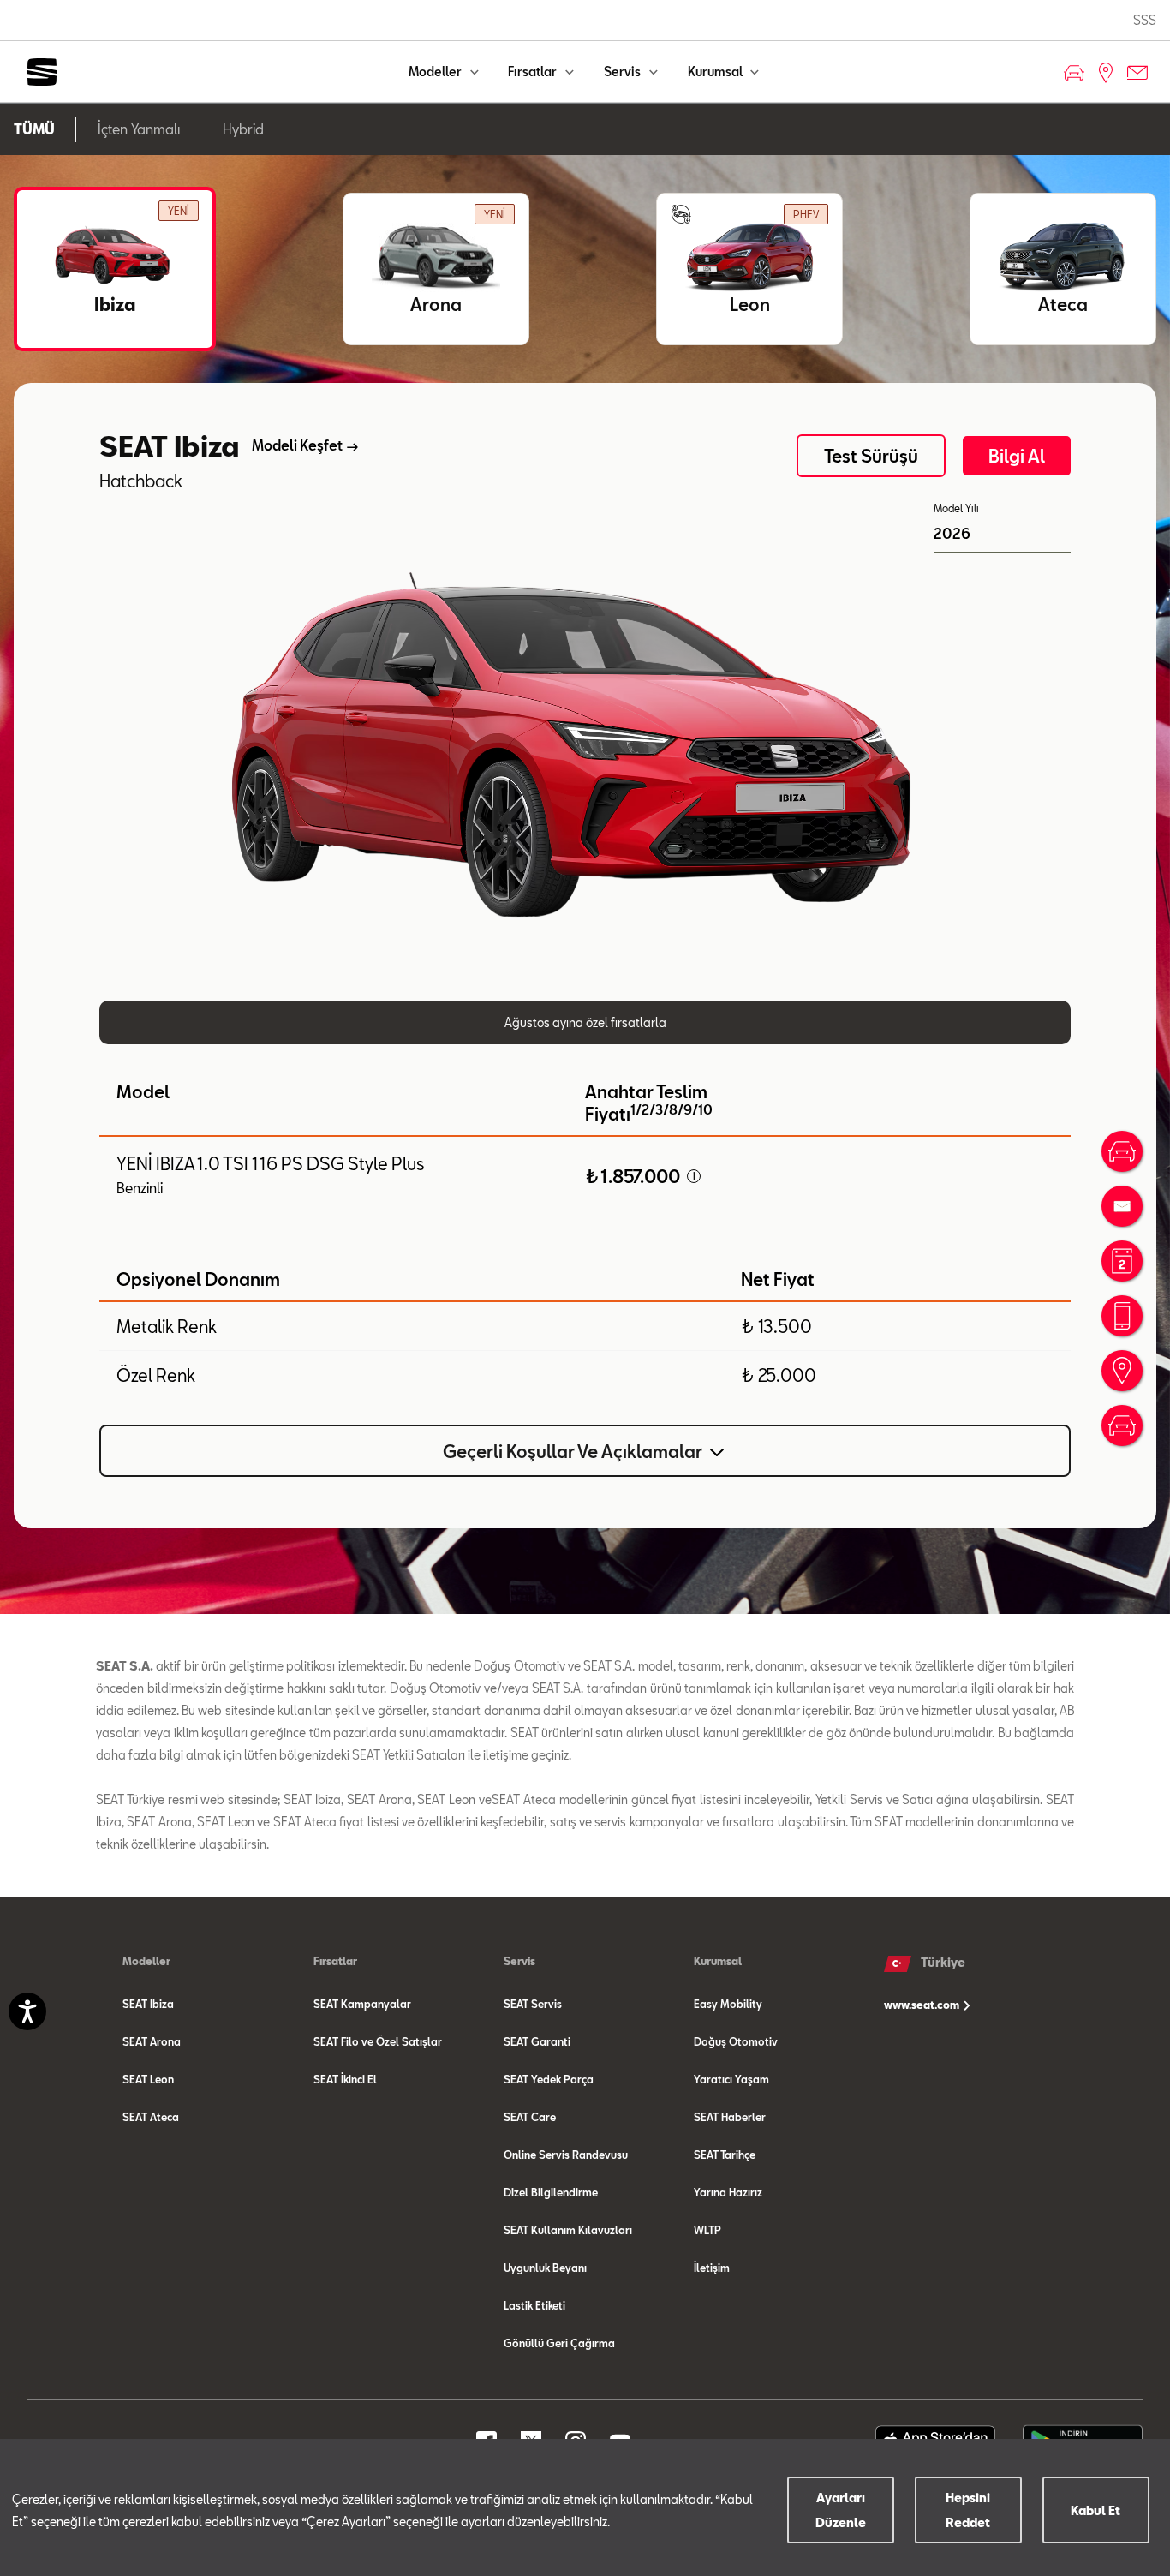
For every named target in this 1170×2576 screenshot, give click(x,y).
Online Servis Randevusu (566, 2155)
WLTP (707, 2230)
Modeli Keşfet (297, 445)
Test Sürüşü (871, 456)
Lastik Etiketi (534, 2305)
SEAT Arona (152, 2041)
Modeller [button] (436, 72)
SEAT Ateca (151, 2117)
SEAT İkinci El (345, 2079)
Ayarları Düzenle (841, 2510)
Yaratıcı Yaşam (731, 2079)
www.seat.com (923, 2005)
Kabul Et (1095, 2510)
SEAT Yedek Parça (549, 2079)
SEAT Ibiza (148, 2004)
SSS (1145, 20)
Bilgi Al (1017, 456)
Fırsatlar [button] (534, 72)
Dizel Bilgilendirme (551, 2192)
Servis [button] (624, 72)
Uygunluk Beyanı (545, 2268)
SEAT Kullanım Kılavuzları (568, 2230)
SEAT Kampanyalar (362, 2004)
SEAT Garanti (537, 2041)
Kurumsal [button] (716, 72)
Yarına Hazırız (728, 2192)
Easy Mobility (728, 2004)
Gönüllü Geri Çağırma (559, 2343)
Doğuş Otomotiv (736, 2041)
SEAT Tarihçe (725, 2155)
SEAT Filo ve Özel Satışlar (378, 2041)
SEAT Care (530, 2117)
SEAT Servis (533, 2004)
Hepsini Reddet (968, 2510)
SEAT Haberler (730, 2117)
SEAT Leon (148, 2079)
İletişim (712, 2268)
